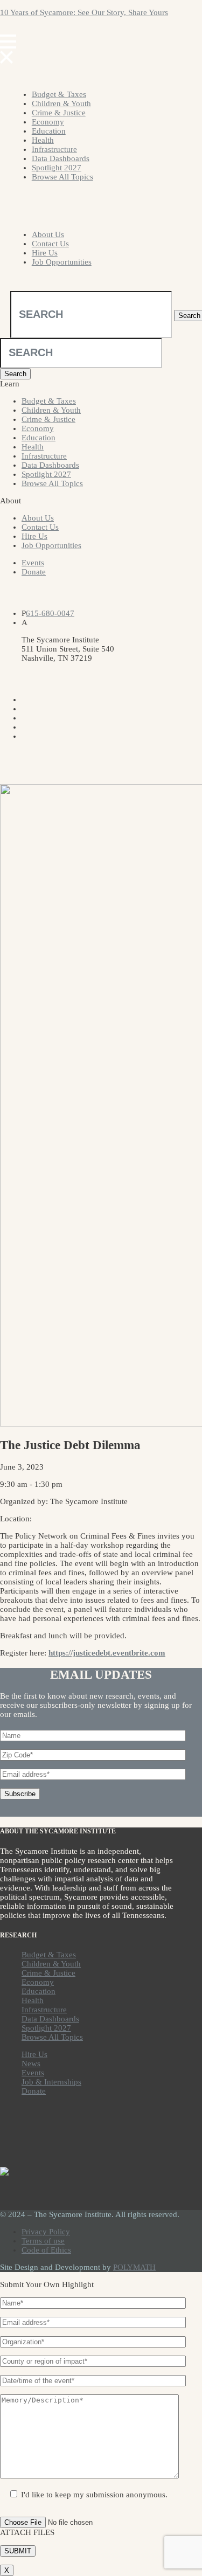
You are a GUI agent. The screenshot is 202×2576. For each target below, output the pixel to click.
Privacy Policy (46, 2232)
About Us (48, 234)
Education (49, 131)
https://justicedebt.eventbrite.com (107, 1653)
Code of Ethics (46, 2250)
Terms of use (43, 2241)
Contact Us (50, 244)
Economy (48, 122)
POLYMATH (134, 2267)
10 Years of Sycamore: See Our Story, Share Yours (84, 12)
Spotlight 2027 (57, 168)
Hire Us (45, 253)
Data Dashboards (61, 158)
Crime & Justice (59, 113)
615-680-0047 (50, 613)
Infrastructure (54, 149)
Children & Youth (61, 103)
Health (43, 140)
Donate (34, 572)
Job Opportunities (62, 262)
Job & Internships (51, 2082)
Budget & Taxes (59, 94)
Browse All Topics (62, 177)
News (31, 2063)
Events (33, 563)
